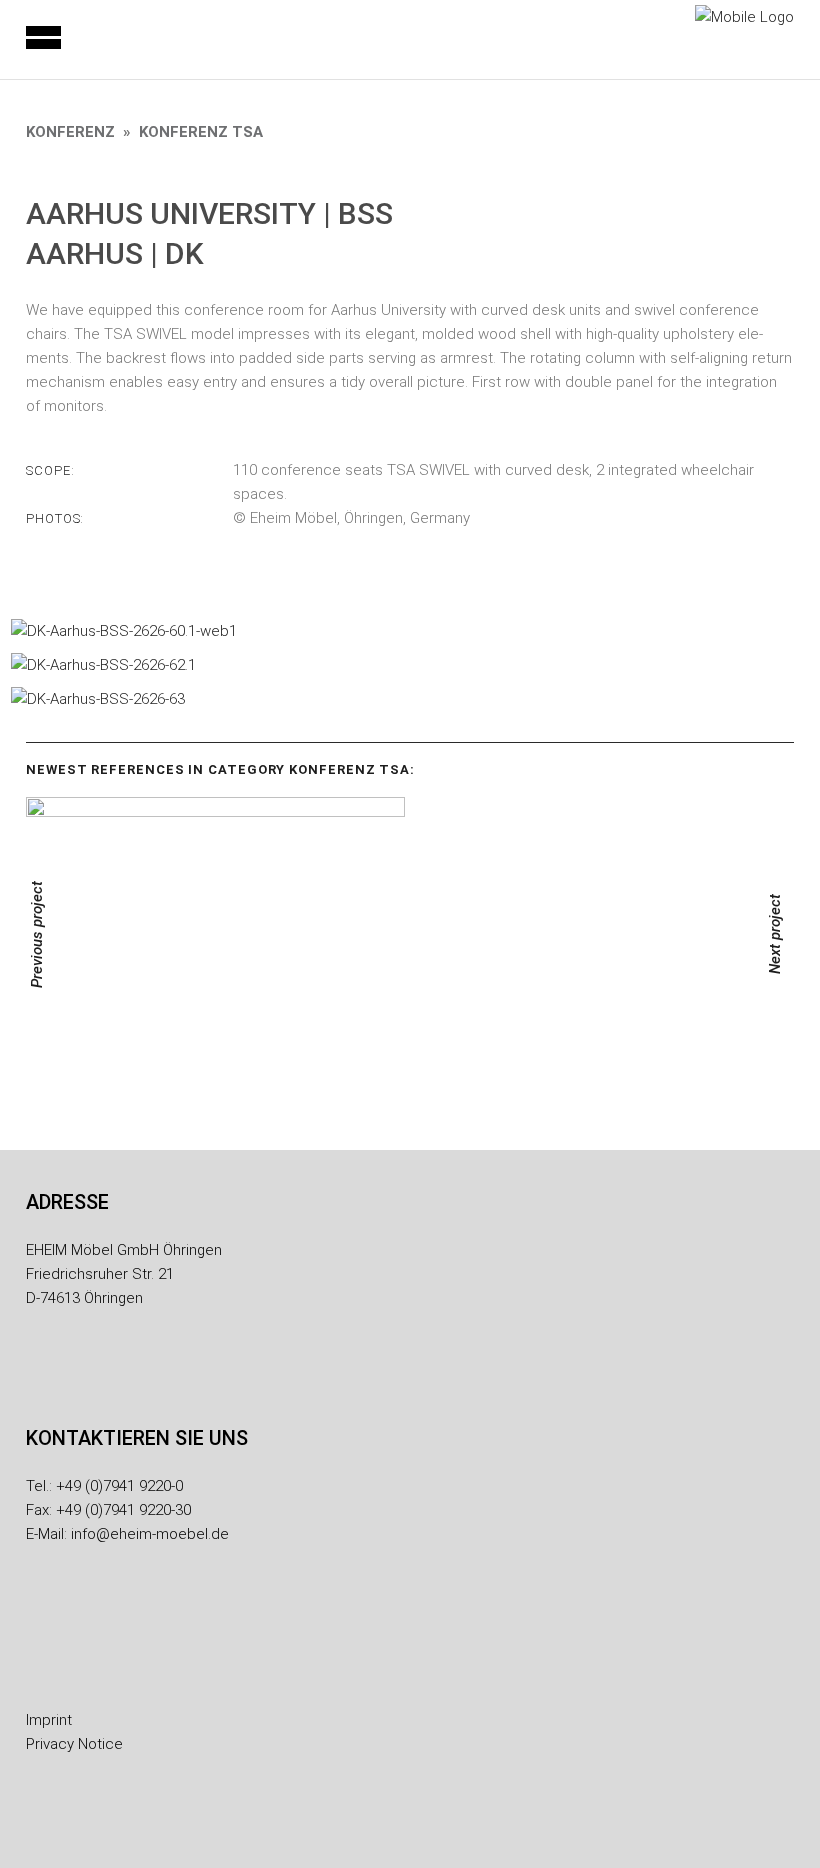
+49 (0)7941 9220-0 (119, 1486)
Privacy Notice (74, 1744)
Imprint (49, 1720)
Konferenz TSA (201, 132)
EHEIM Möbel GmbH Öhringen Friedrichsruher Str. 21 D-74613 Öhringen (124, 1274)
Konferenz (70, 132)
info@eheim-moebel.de (150, 1534)
